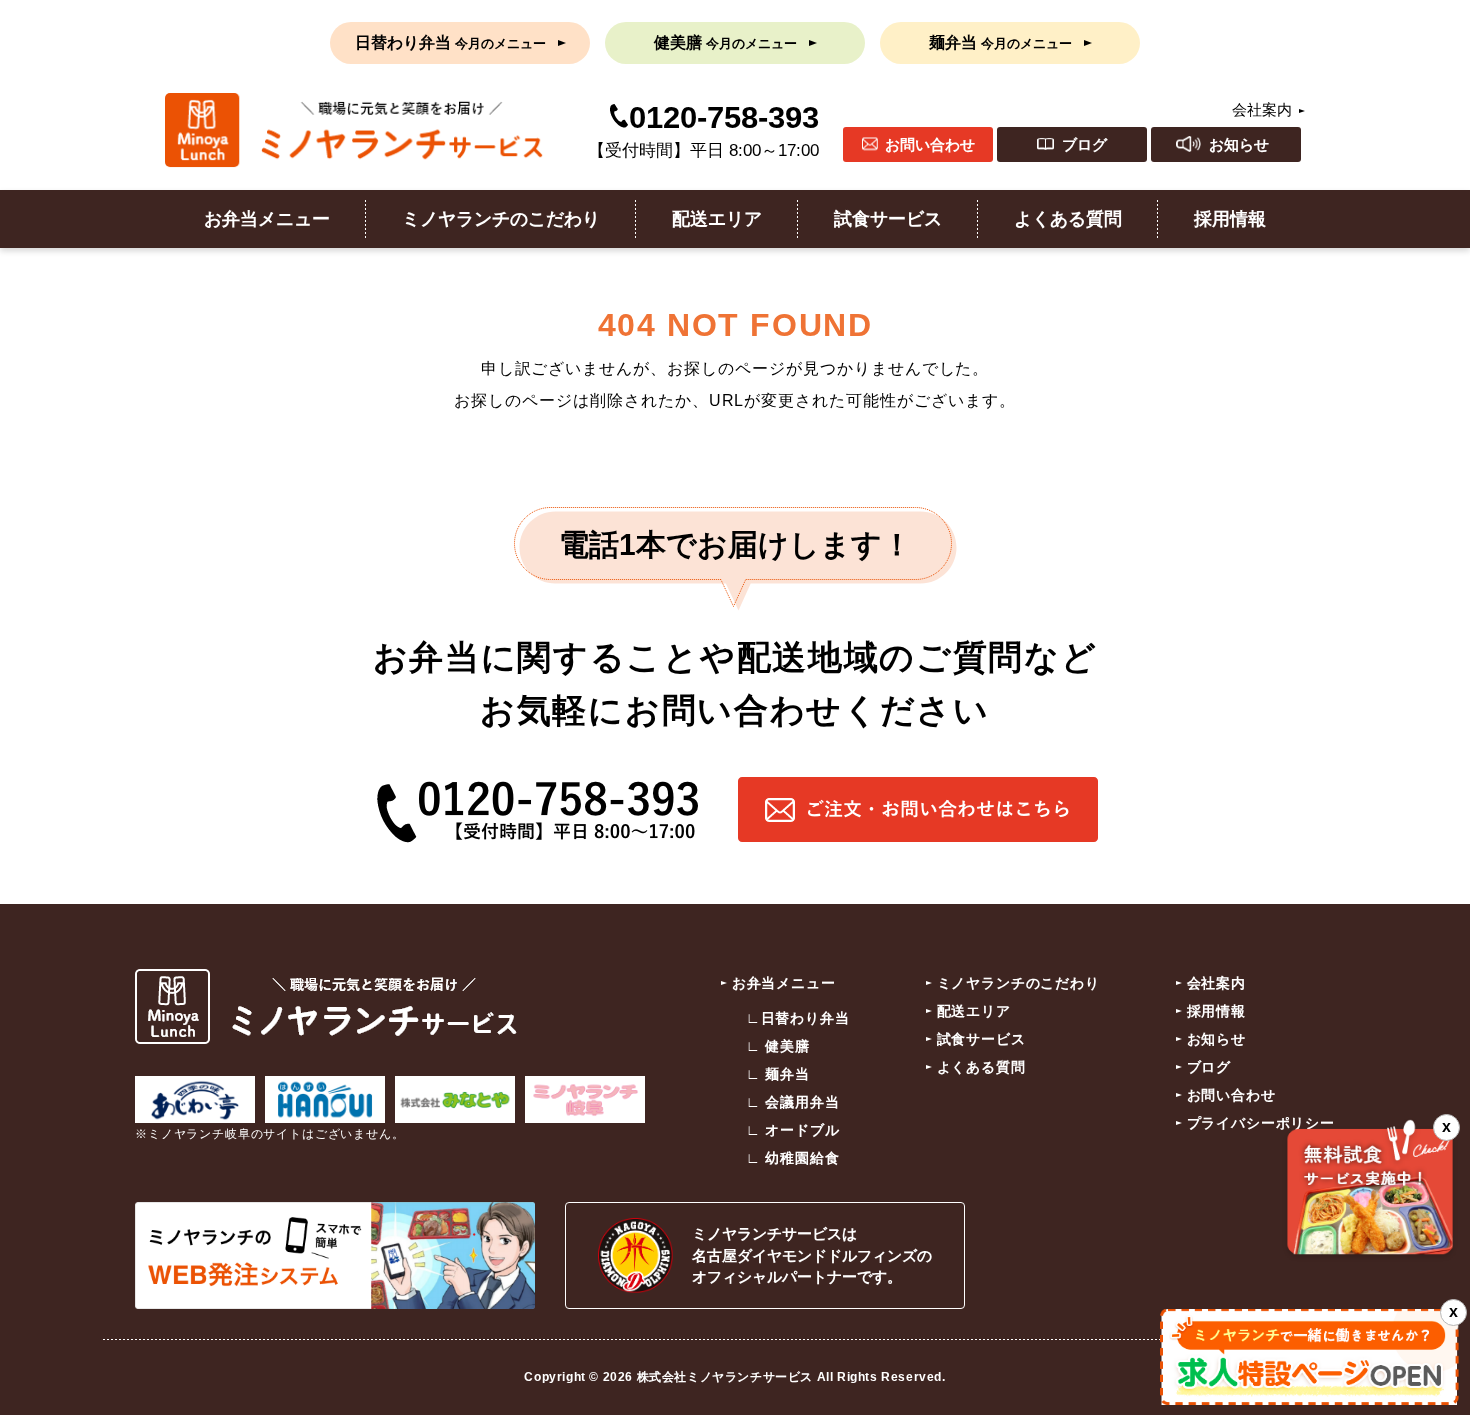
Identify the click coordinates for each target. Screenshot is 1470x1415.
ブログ (1084, 144)
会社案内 (1262, 109)
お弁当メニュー (267, 219)
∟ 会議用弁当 (793, 1102)
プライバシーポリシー (1261, 1123)
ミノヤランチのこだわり (501, 219)
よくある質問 (1068, 219)
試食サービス (888, 219)
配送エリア (717, 219)
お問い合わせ (930, 144)
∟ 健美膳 (778, 1046)
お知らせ (1239, 144)
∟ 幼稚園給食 (793, 1158)
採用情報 (1230, 219)
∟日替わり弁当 (798, 1018)
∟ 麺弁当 (778, 1074)
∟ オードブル (793, 1130)
